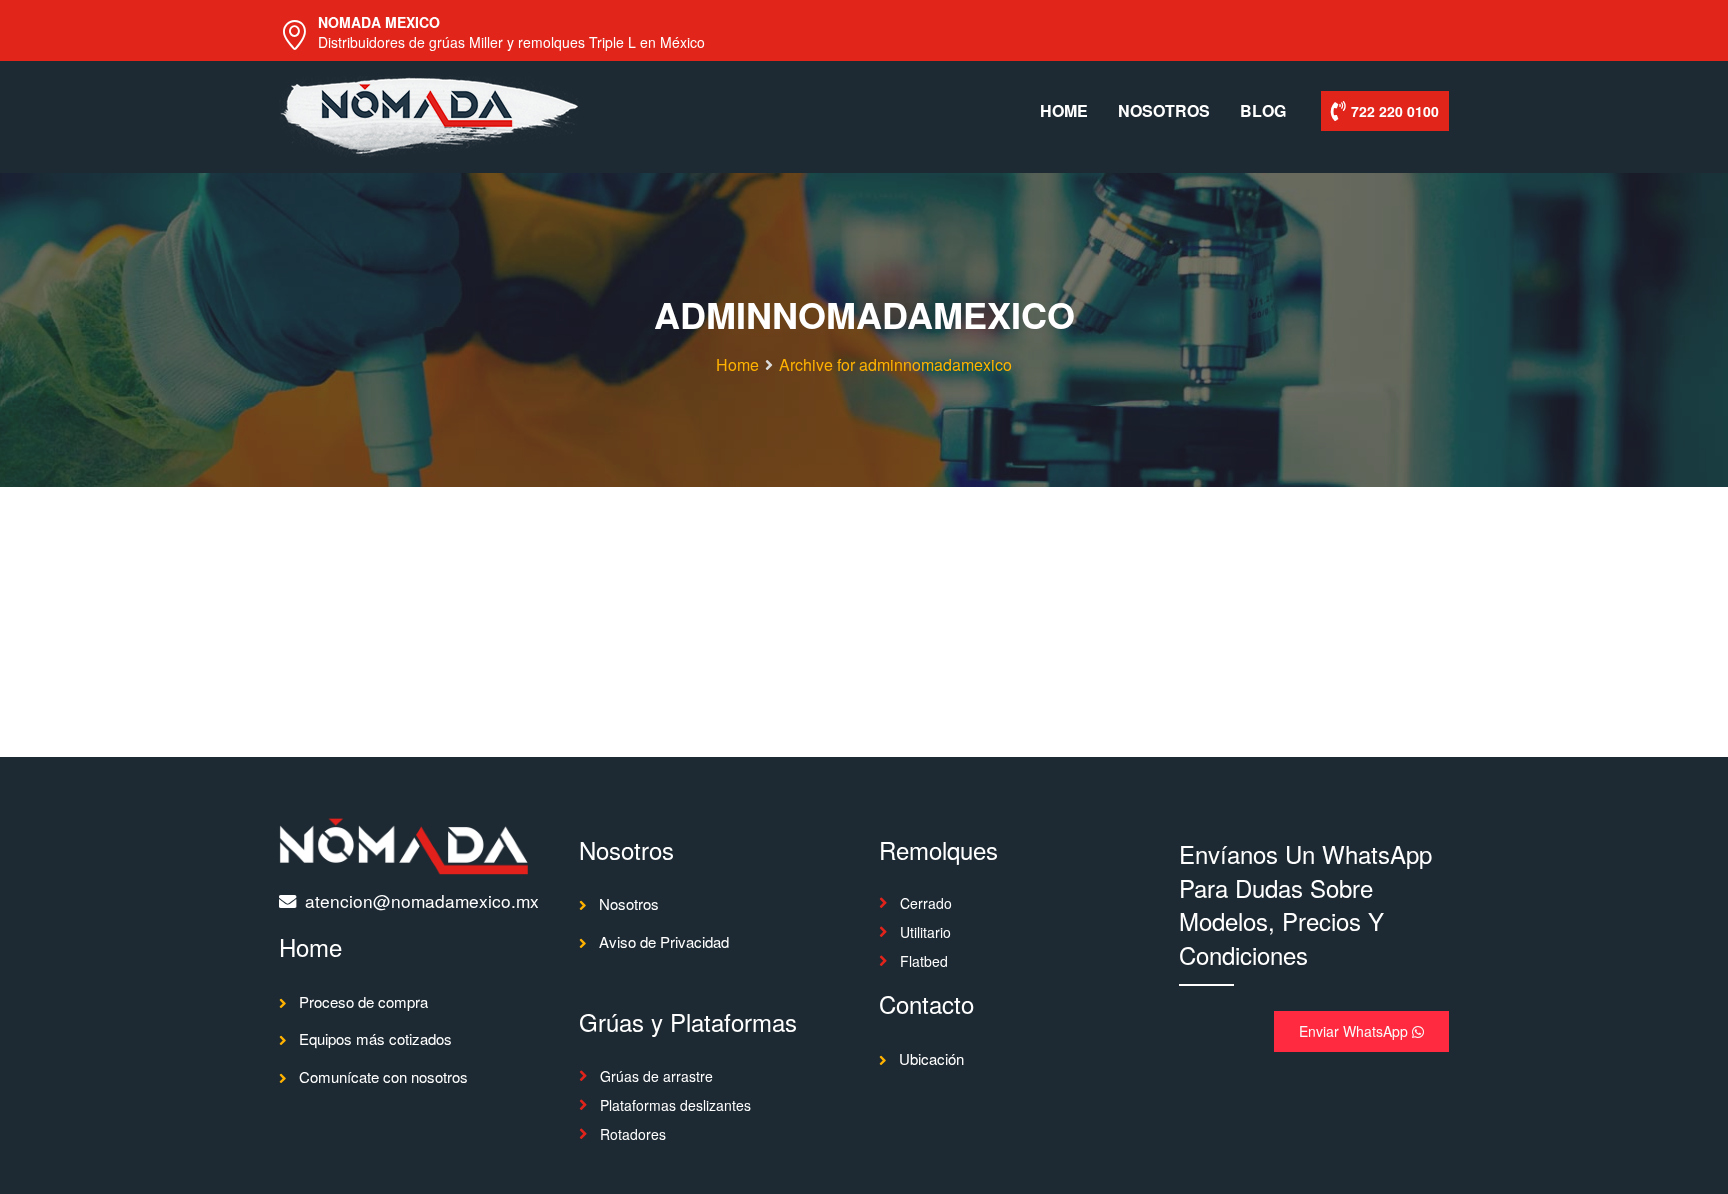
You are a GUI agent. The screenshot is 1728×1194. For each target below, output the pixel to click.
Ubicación (931, 1058)
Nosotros (629, 903)
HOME (1064, 110)
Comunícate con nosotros (383, 1076)
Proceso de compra (363, 1001)
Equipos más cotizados (375, 1038)
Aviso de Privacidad (664, 941)
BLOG (1263, 110)
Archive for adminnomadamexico (895, 364)
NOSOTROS (1164, 110)
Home (737, 364)
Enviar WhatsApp (1355, 1031)
